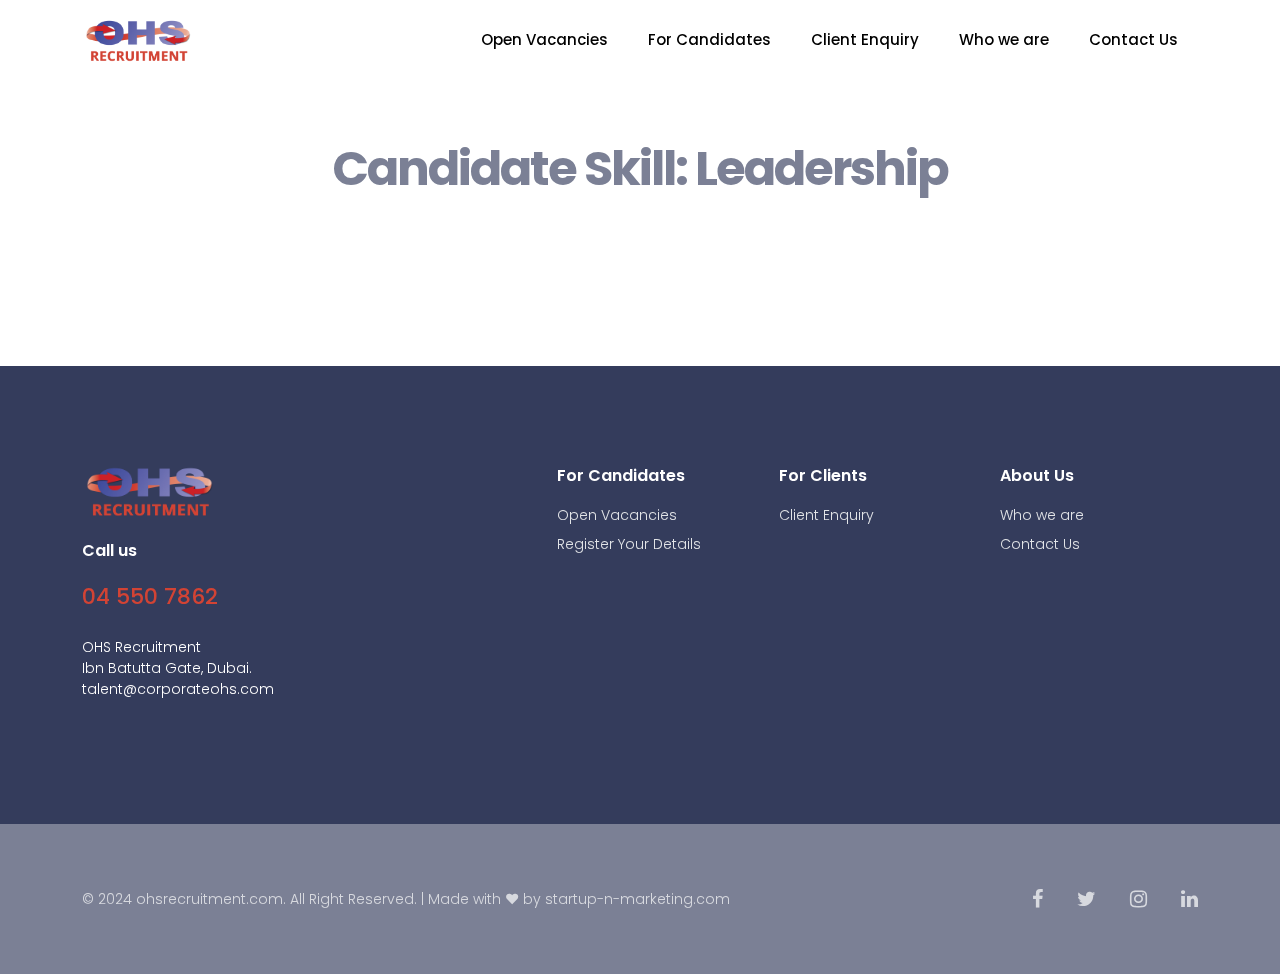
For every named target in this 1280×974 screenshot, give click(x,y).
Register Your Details (629, 544)
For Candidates (709, 39)
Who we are (1004, 39)
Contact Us (1133, 39)
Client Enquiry (865, 39)
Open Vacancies (544, 39)
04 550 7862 (150, 596)
